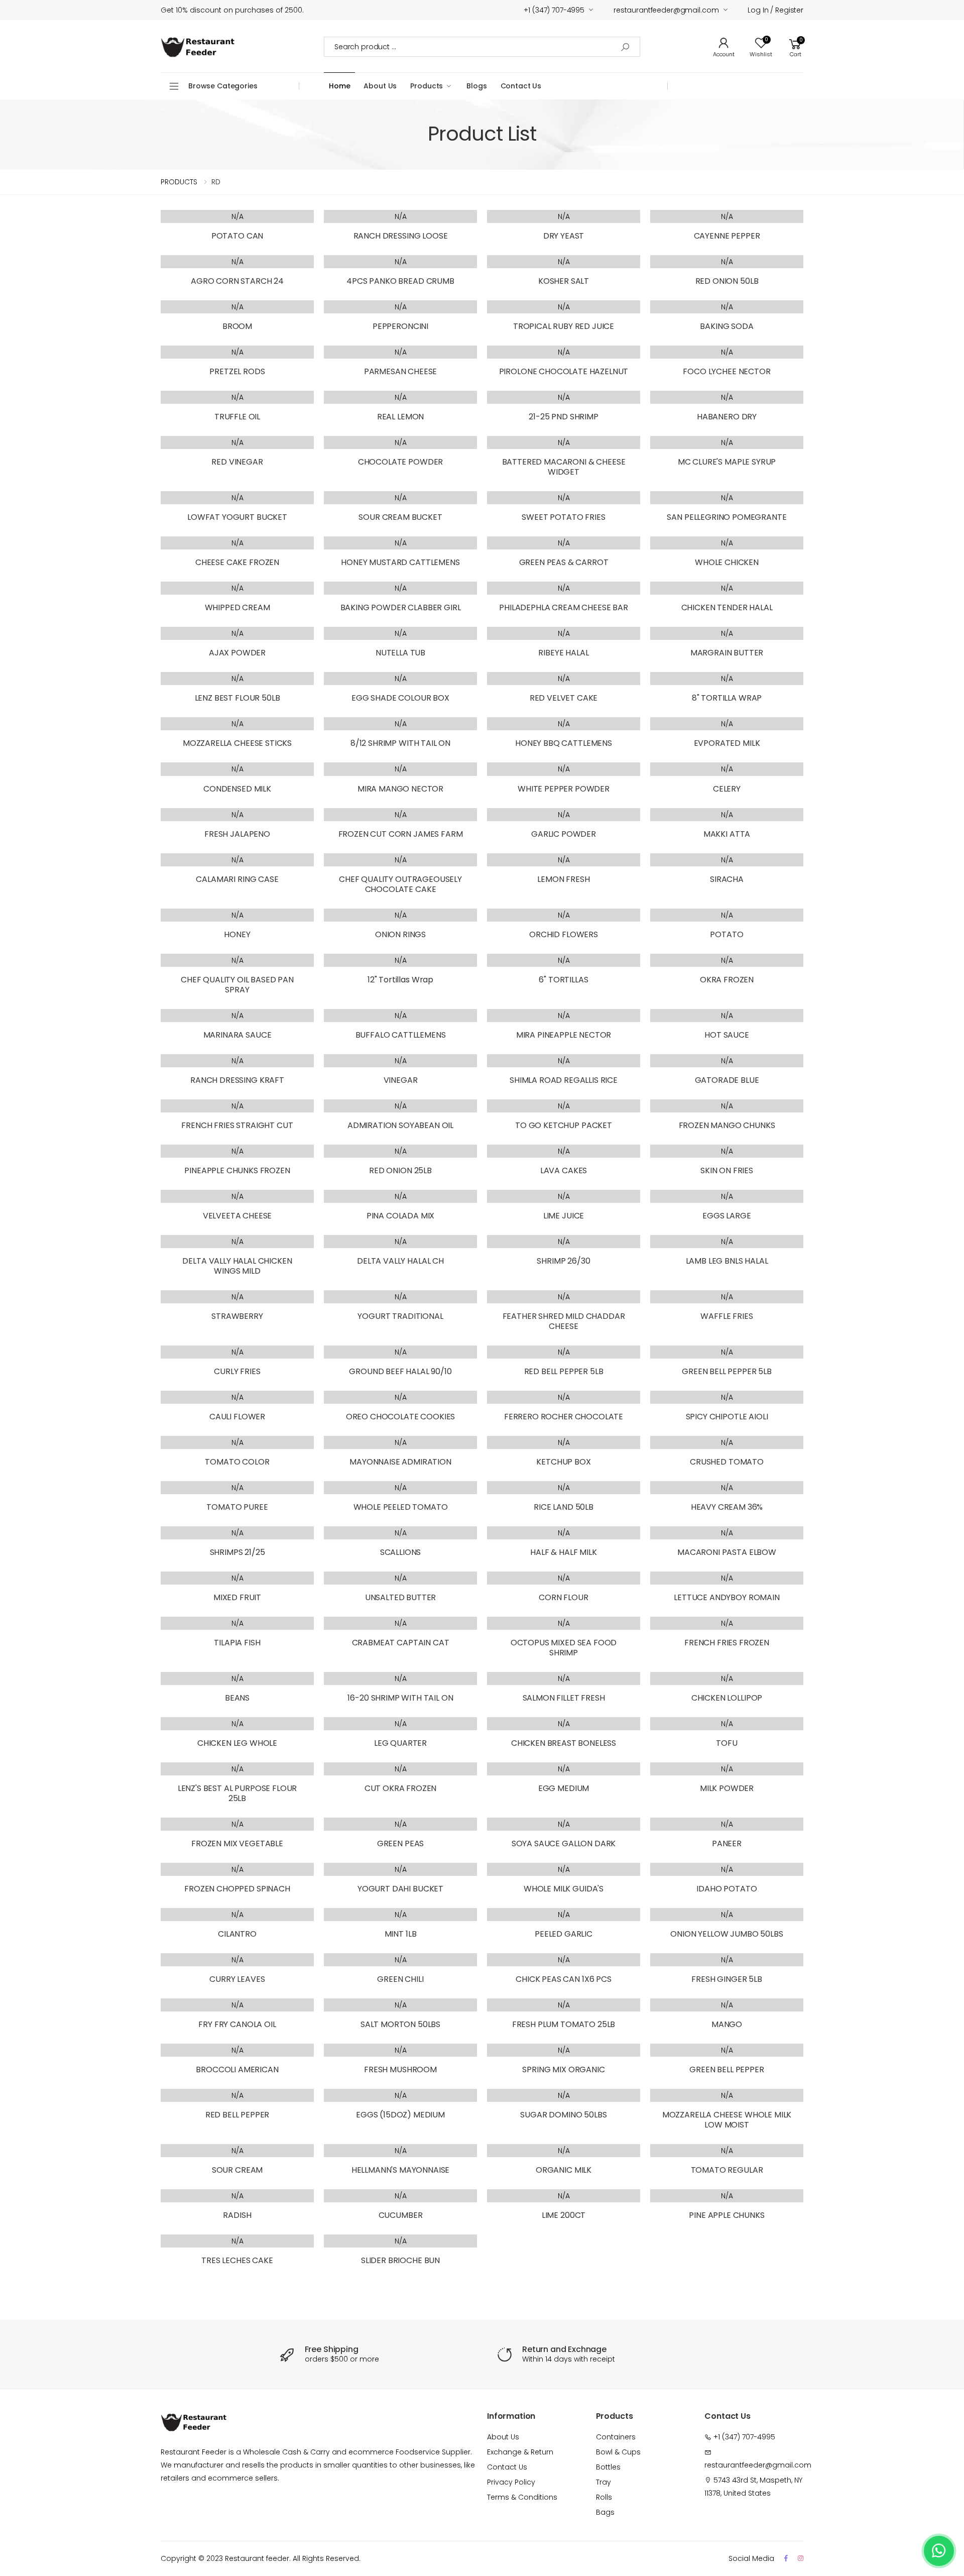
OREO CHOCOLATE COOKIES (400, 1417)
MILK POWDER (727, 1788)
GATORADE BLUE (727, 1080)
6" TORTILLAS (563, 980)
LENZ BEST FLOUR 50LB (237, 698)
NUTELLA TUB (400, 653)
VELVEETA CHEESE (237, 1216)
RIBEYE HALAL (563, 653)
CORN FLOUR (563, 1597)
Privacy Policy (511, 2482)
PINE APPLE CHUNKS (727, 2215)
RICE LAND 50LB (564, 1507)
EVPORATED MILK (727, 743)
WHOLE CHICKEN (727, 562)
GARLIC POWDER (564, 834)
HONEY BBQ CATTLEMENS (564, 743)
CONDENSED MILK (237, 789)
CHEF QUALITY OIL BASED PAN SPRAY (237, 985)
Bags (605, 2512)
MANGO (727, 2024)
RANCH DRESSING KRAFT (237, 1080)
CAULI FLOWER (237, 1417)
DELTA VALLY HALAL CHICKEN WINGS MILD (237, 1266)
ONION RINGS (400, 934)
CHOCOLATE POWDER (400, 462)
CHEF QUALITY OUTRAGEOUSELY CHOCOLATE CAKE (400, 884)
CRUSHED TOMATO (727, 1462)
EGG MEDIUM (564, 1788)
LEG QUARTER (400, 1743)
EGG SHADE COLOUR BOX (400, 698)
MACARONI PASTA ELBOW (727, 1552)
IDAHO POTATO (727, 1889)
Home (339, 86)
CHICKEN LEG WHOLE (237, 1743)
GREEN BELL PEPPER (727, 2069)
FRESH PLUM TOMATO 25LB (564, 2024)
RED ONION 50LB (727, 281)
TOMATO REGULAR (727, 2170)
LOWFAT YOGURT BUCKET (237, 517)
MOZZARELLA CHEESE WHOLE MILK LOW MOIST (727, 2120)
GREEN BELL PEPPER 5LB (727, 1371)
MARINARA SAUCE (237, 1035)
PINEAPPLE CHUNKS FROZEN (237, 1170)
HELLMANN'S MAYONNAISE (401, 2170)
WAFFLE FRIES (727, 1316)
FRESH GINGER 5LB (727, 1979)
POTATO (727, 934)
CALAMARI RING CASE (237, 879)
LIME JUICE (564, 1216)
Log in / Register (775, 10)
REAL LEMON (400, 417)
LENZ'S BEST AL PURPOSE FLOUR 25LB (237, 1793)
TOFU (727, 1743)
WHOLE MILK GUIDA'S (564, 1889)
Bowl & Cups (618, 2452)
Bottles (608, 2467)
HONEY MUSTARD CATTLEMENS (400, 562)
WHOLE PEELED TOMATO (401, 1507)
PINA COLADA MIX (401, 1216)
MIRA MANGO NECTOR (400, 789)
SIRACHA (727, 879)
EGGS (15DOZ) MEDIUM (400, 2115)
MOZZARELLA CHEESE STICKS (237, 743)
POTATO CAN (237, 236)
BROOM (237, 326)
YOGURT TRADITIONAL (400, 1316)
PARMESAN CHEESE (401, 371)
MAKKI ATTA (727, 834)
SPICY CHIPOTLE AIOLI (727, 1417)
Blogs (476, 86)
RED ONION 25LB (400, 1170)
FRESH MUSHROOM (400, 2069)
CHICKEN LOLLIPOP (727, 1698)
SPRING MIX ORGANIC (563, 2069)
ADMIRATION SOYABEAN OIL (400, 1125)
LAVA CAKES (564, 1170)
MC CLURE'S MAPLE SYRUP (727, 462)
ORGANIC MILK (564, 2170)
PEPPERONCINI (400, 326)
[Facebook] (786, 2558)
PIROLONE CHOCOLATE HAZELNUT (564, 371)
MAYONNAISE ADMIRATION (400, 1462)
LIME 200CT (564, 2215)
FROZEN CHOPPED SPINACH (237, 1889)
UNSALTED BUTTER (401, 1597)
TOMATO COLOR (237, 1462)
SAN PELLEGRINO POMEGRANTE (727, 517)
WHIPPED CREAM (237, 607)
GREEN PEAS (400, 1843)
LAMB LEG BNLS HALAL (727, 1261)
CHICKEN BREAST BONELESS (564, 1743)
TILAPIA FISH (237, 1643)
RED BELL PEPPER (237, 2115)
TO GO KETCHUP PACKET (564, 1125)
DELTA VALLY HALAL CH (400, 1261)
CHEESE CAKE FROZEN (237, 562)
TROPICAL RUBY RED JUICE (564, 326)
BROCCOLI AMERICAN (237, 2069)
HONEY (237, 934)
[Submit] (625, 47)
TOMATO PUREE (237, 1507)
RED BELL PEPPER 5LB (564, 1371)
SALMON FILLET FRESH (564, 1698)
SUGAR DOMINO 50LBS (563, 2115)
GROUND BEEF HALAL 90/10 (400, 1371)
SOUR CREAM (237, 2170)
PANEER (727, 1843)
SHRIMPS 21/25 (237, 1552)
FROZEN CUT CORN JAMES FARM (401, 834)
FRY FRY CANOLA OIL (237, 2024)
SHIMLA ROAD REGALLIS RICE (564, 1080)
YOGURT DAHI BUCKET (400, 1889)
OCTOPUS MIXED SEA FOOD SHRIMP (564, 1648)
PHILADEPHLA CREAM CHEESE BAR (564, 607)
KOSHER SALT (564, 281)
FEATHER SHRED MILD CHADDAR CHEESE (564, 1321)
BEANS (237, 1698)
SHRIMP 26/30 (563, 1261)
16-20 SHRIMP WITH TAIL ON (400, 1698)
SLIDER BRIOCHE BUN (400, 2260)
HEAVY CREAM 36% (727, 1507)
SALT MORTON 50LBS (400, 2024)
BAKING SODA (727, 326)
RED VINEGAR (237, 462)
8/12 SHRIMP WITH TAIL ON (400, 743)
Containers (616, 2437)
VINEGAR (401, 1080)
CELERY (727, 789)
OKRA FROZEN (727, 980)
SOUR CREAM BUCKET (400, 517)
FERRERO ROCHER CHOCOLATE (564, 1417)
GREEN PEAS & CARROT (564, 562)
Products (427, 86)
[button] (795, 46)
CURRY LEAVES (237, 1979)
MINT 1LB (401, 1934)
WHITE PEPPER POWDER (564, 789)
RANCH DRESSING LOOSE (401, 236)
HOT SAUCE (727, 1035)
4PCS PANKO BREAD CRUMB (400, 281)
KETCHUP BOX (563, 1462)
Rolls (604, 2497)
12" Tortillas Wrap (400, 980)
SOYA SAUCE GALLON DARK (564, 1843)
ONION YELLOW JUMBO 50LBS (727, 1934)
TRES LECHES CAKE (237, 2260)
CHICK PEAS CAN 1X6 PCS (563, 1979)
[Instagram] (801, 2558)
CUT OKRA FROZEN (401, 1788)
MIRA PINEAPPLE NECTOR (564, 1035)
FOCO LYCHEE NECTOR (727, 371)
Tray (604, 2482)
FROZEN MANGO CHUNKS (727, 1125)
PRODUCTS (179, 182)
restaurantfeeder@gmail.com (666, 10)
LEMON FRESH (563, 879)
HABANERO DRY (727, 417)
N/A (237, 216)
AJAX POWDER (237, 653)
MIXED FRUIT (237, 1597)
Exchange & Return (520, 2452)
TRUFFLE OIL (237, 417)
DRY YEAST (564, 236)
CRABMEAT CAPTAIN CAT (401, 1643)
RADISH (237, 2215)
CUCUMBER (401, 2215)
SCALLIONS (401, 1552)
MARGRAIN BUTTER (727, 653)
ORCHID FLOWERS (564, 934)
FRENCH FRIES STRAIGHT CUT (237, 1125)
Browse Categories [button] (223, 86)
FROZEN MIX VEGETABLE (237, 1843)
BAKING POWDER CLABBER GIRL (401, 607)
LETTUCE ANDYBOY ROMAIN (727, 1597)
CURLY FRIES (237, 1371)
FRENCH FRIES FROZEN (727, 1643)
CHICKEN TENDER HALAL (727, 607)
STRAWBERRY (237, 1316)
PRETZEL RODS (237, 371)
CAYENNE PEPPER (727, 236)
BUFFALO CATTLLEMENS (401, 1035)
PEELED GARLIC (564, 1934)
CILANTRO (237, 1934)
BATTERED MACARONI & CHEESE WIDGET (564, 467)
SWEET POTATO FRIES (563, 517)
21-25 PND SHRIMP (563, 417)
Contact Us (521, 86)
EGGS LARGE (727, 1216)
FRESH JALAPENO (237, 834)
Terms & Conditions (522, 2497)
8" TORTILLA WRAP (727, 698)
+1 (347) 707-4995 (554, 10)
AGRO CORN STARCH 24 (237, 281)
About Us (380, 86)
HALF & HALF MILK (563, 1552)
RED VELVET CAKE (564, 698)
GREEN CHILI (400, 1979)
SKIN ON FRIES (727, 1170)
